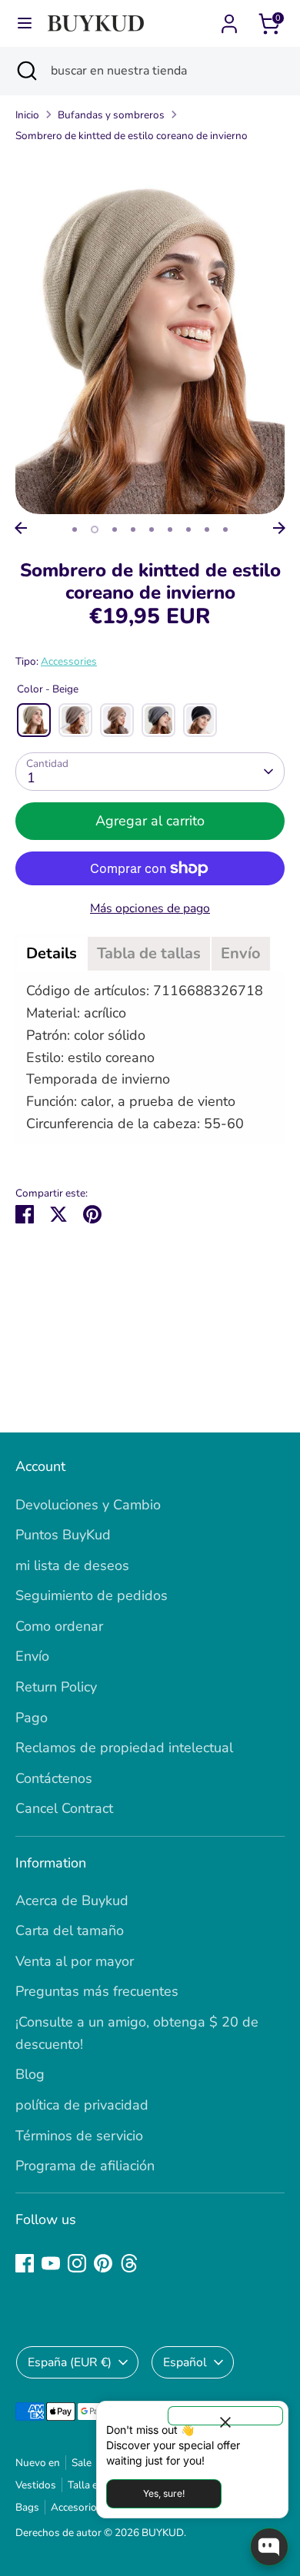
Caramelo (117, 720)
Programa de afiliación (85, 2166)
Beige (34, 720)
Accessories (69, 661)
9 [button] (225, 529)
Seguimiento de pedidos (92, 1595)
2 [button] (95, 529)
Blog (30, 2074)
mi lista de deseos (72, 1565)
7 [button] (188, 529)
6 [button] (170, 529)
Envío (32, 1656)
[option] (150, 335)
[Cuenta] (229, 19)
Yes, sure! (164, 2493)
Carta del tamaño (70, 1930)
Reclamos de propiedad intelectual (124, 1748)
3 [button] (115, 529)
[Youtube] (51, 2263)
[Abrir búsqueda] (25, 71)
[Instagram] (77, 2263)
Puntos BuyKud (63, 1535)
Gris (158, 720)
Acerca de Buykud (72, 1900)
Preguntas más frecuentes (97, 1991)
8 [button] (207, 529)
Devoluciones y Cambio (88, 1505)
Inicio (27, 115)
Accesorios (77, 2507)
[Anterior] (21, 528)
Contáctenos (54, 1778)
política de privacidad (82, 2105)
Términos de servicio (79, 2136)
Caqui (75, 720)
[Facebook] (25, 2263)
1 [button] (75, 529)
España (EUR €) (70, 2362)
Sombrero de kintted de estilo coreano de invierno (132, 136)
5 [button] (152, 529)
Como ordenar (59, 1626)
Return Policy (56, 1687)
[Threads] (129, 2263)
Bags (27, 2507)
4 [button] (133, 529)
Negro (200, 720)
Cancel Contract (64, 1808)
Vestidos (36, 2485)
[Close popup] (225, 2416)
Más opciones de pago (150, 908)
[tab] (52, 954)
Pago (32, 1718)
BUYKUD (163, 2533)
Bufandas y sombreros (111, 115)
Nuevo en (38, 2463)
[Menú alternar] (25, 23)
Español (185, 2362)
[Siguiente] (279, 528)
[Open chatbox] (269, 2547)
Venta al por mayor (75, 1961)
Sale (82, 2463)
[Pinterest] (103, 2263)
